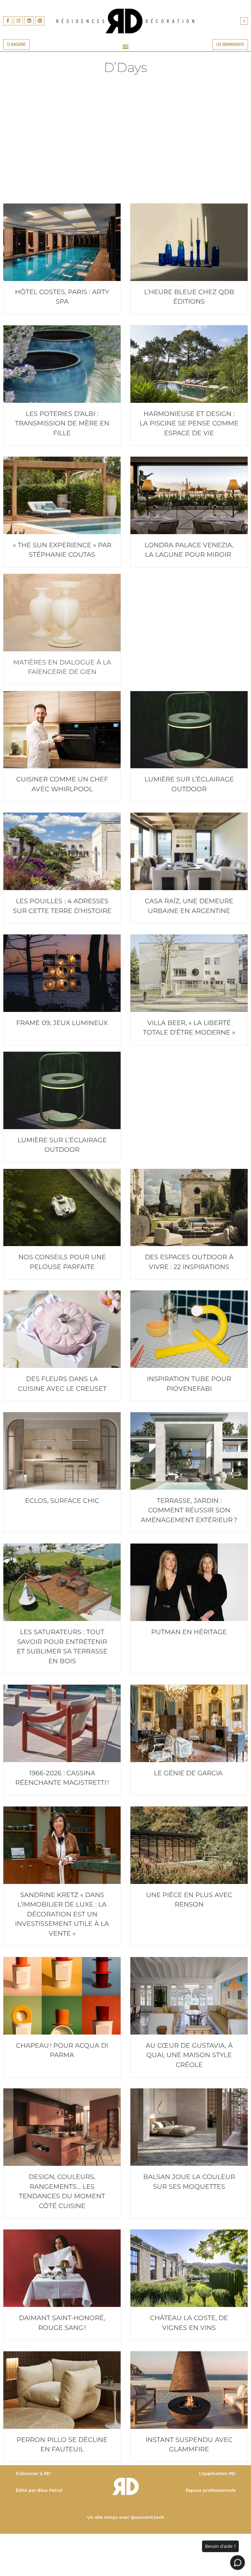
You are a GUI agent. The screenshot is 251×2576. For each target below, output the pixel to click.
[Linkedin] (29, 21)
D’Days (125, 67)
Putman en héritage (189, 1632)
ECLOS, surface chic (62, 1501)
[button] (244, 21)
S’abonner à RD (33, 2473)
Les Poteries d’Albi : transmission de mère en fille (62, 423)
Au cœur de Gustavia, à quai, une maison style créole (189, 2055)
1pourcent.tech (147, 2517)
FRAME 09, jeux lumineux (62, 1023)
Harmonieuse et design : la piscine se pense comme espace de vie (189, 423)
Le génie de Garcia (189, 1773)
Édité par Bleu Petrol (39, 2490)
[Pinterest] (40, 21)
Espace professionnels (211, 2490)
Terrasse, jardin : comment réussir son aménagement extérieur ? (189, 1510)
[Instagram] (18, 21)
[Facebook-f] (8, 21)
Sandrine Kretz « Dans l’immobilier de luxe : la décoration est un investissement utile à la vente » (62, 1914)
